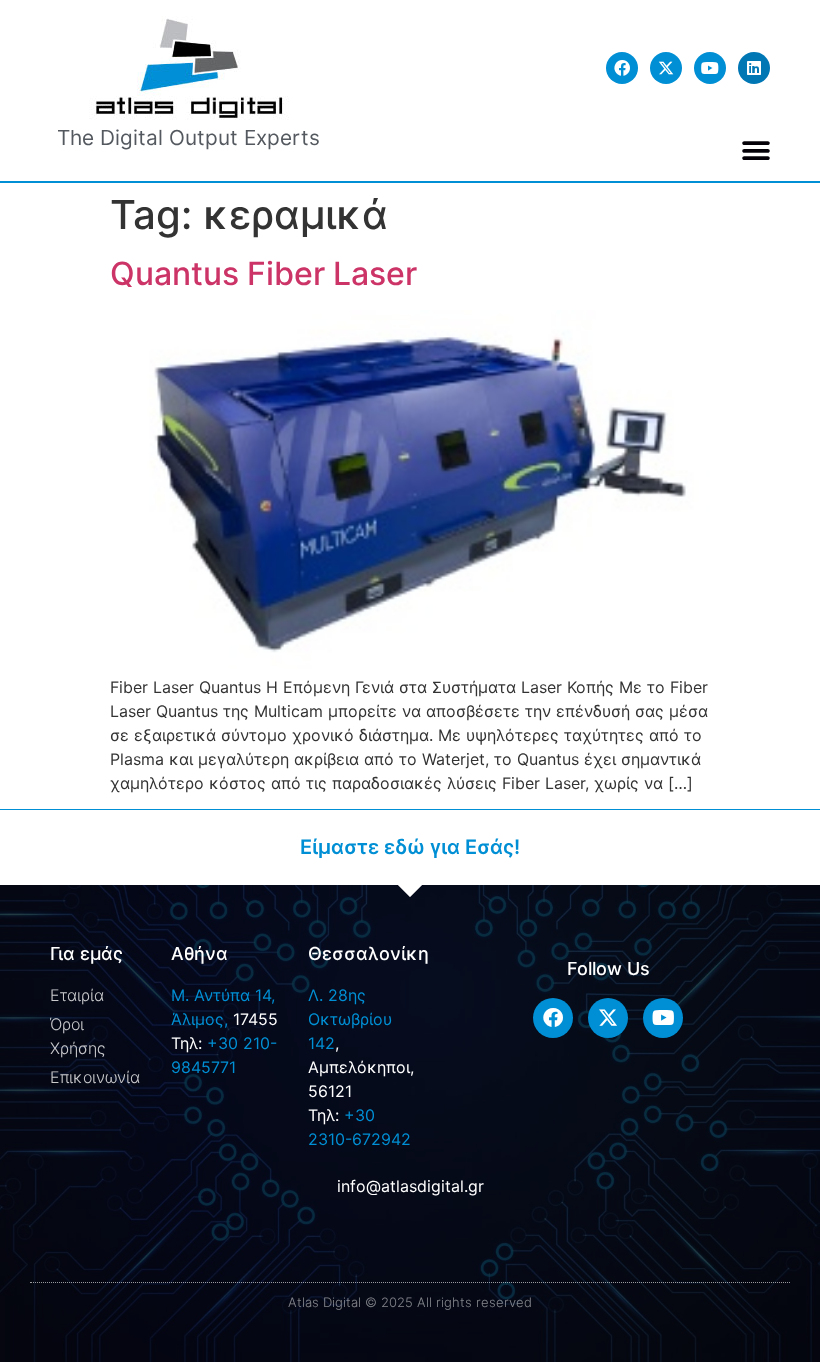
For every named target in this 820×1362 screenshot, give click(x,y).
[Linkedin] (754, 68)
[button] (756, 150)
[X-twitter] (666, 68)
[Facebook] (622, 68)
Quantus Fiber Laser (263, 273)
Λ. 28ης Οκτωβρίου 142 (350, 1019)
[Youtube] (710, 68)
